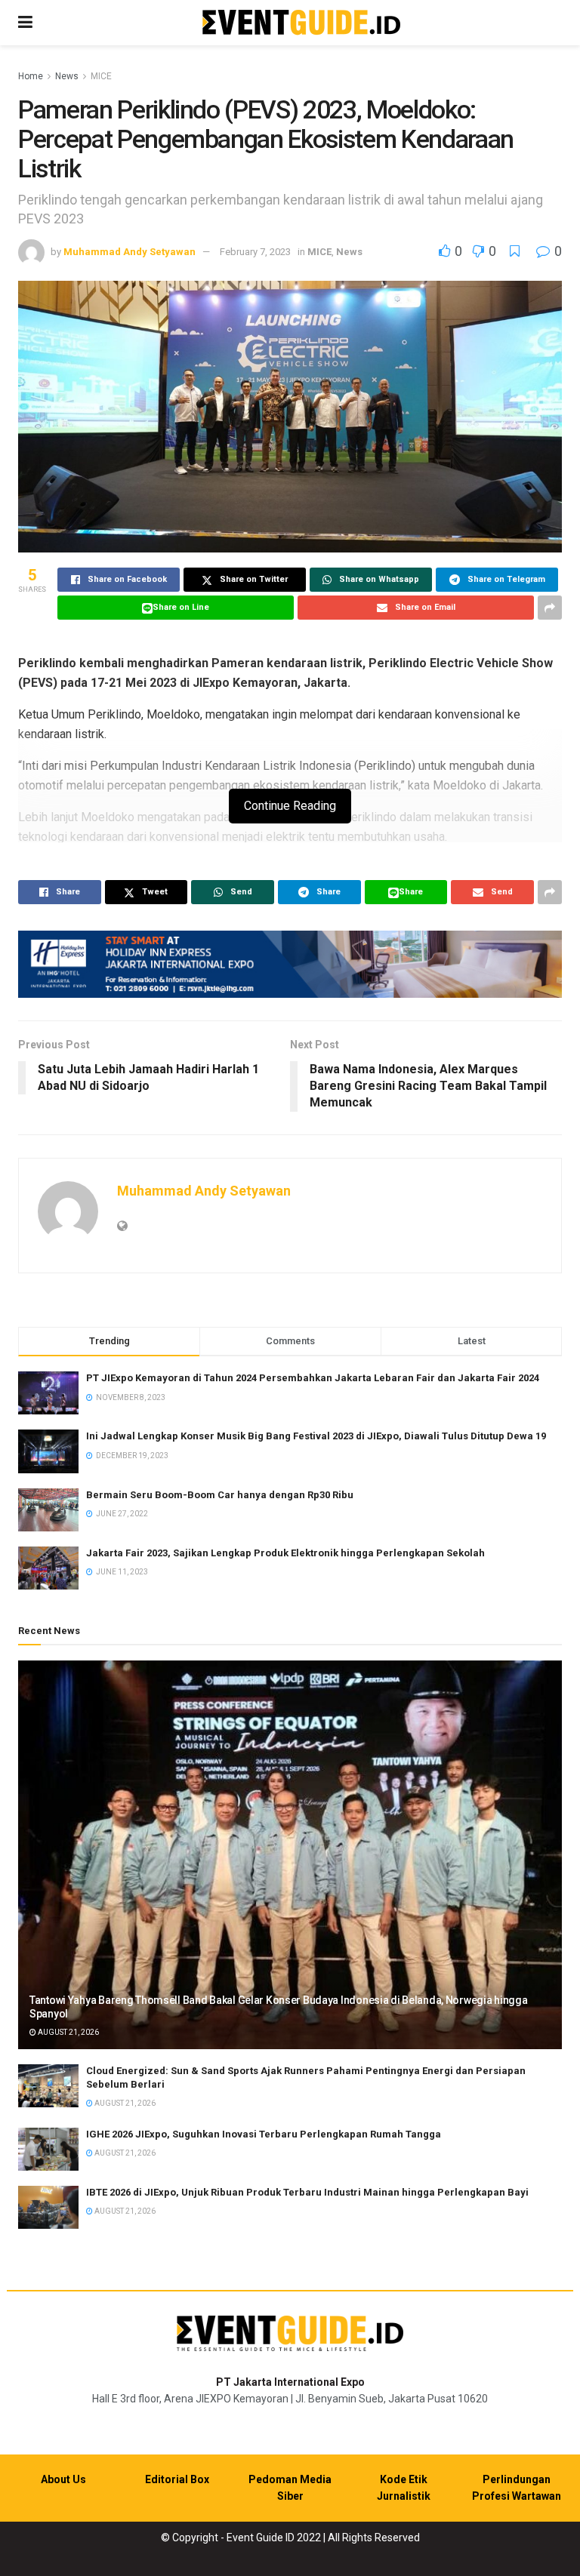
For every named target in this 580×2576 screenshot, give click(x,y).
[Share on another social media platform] (550, 608)
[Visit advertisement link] (290, 964)
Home (31, 76)
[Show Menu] (25, 23)
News (67, 76)
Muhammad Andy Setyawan (130, 252)
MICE (101, 76)
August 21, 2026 (68, 2032)
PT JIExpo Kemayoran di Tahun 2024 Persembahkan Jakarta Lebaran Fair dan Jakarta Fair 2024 (313, 1378)
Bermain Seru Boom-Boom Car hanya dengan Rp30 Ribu (220, 1495)
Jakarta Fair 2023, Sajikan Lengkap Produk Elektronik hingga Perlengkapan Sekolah (285, 1553)
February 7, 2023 (255, 252)
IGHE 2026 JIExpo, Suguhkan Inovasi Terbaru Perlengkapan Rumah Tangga (264, 2134)
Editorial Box (177, 2479)
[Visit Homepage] (301, 23)
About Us (63, 2479)
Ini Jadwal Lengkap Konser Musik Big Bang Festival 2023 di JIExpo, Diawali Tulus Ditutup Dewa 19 (316, 1436)
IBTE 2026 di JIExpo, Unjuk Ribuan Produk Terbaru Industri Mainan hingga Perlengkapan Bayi (307, 2192)
